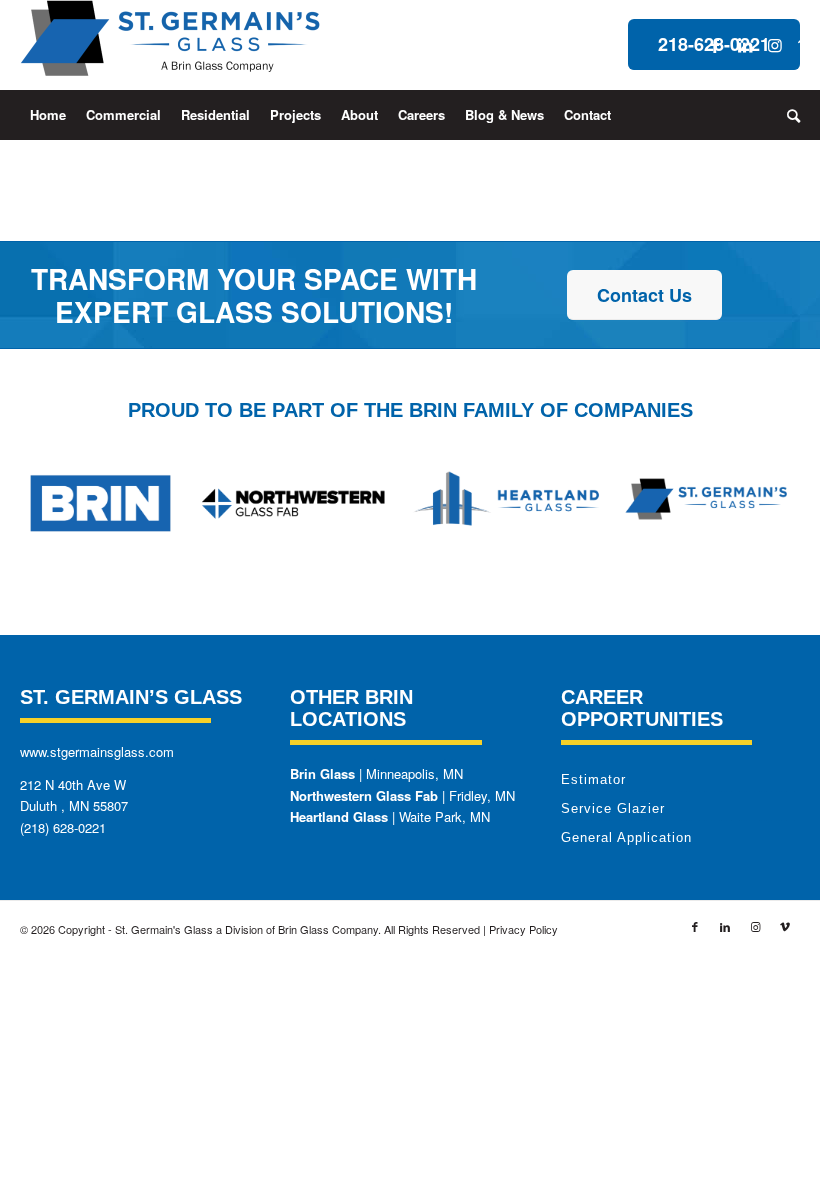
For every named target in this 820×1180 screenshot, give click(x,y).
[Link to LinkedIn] (745, 45)
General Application (626, 837)
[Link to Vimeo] (805, 45)
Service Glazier (613, 808)
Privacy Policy (523, 929)
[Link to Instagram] (775, 45)
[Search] (788, 115)
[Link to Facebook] (715, 45)
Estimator (593, 779)
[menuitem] (48, 115)
